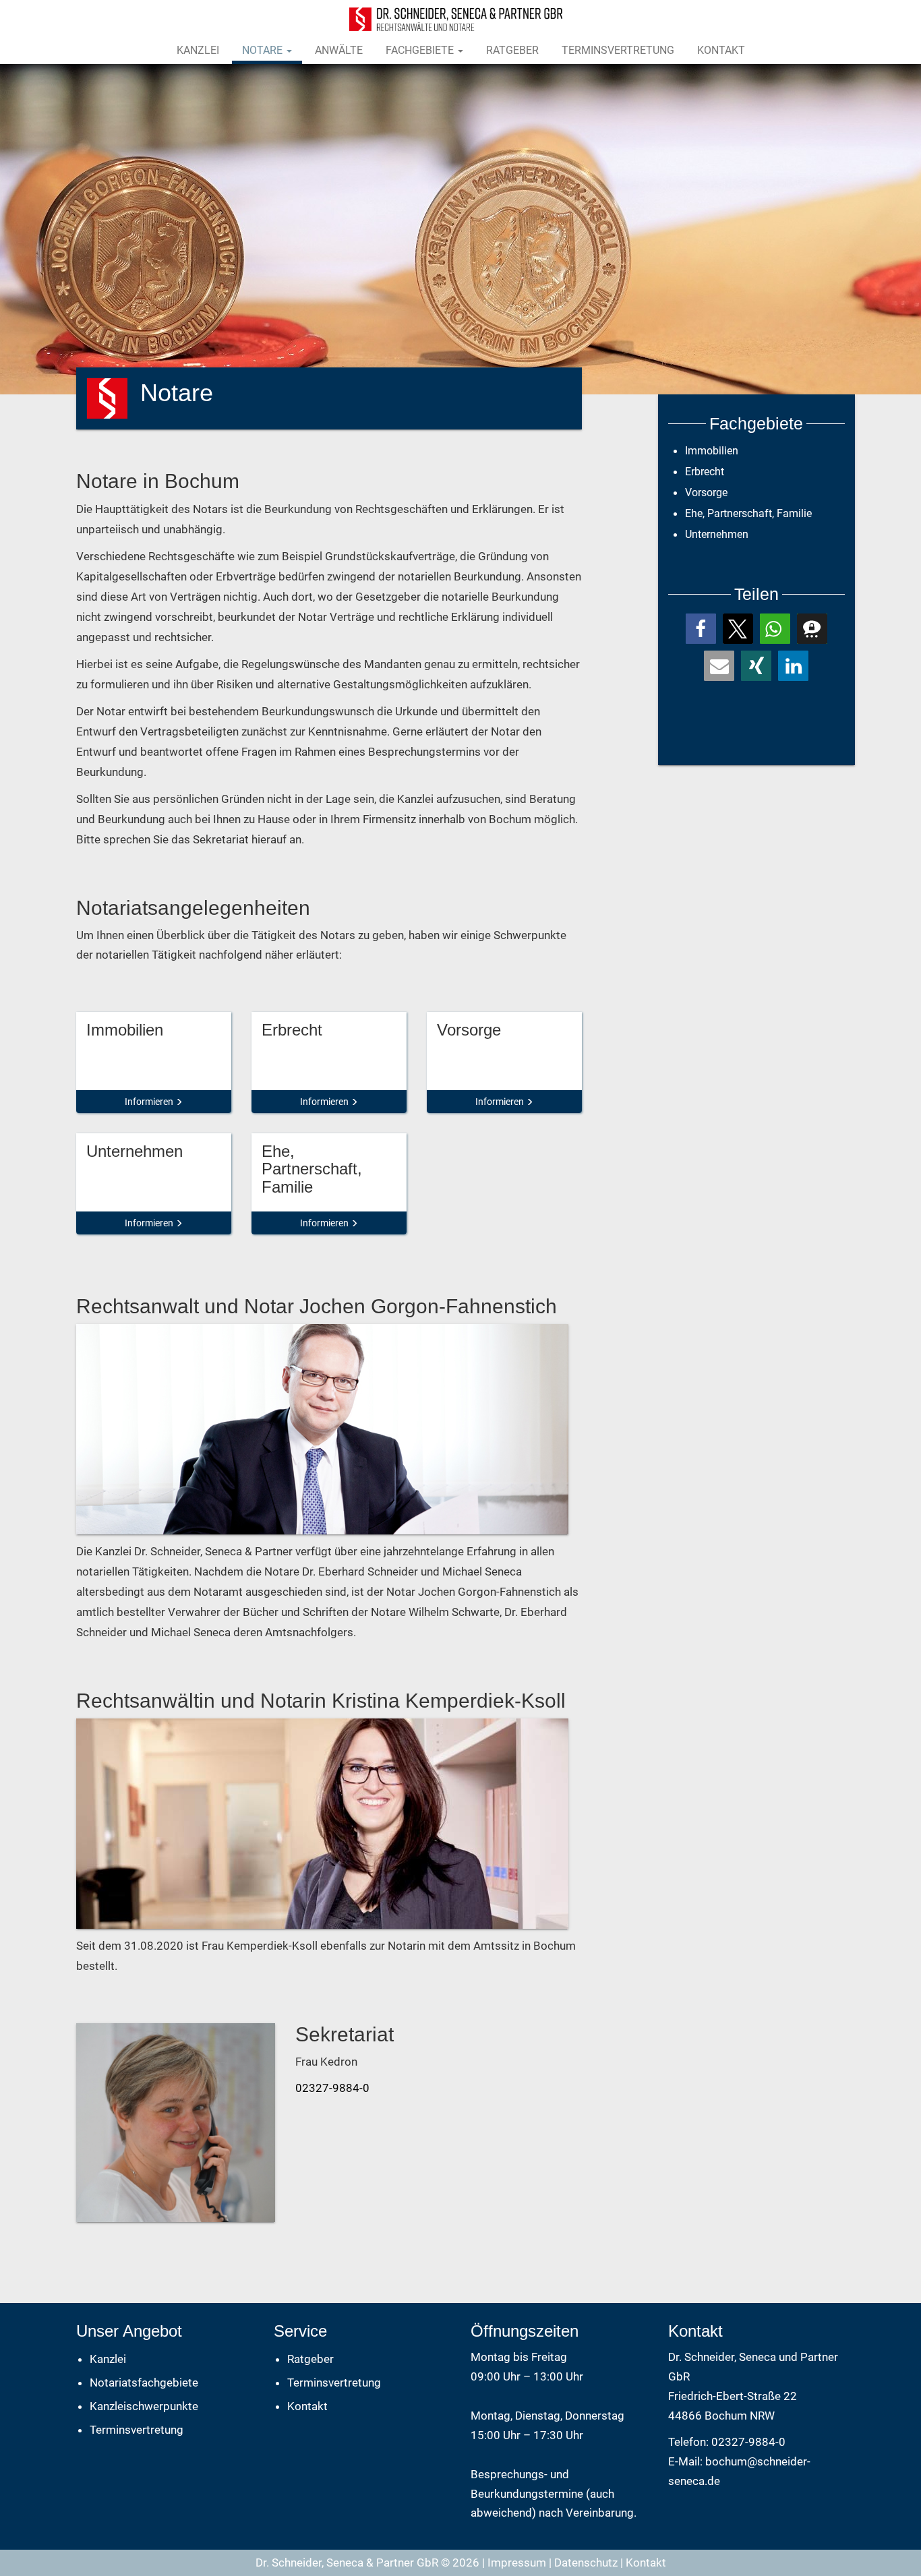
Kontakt (721, 50)
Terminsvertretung (618, 50)
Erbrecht (705, 472)
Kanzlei (198, 50)
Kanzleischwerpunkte (144, 2406)
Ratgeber (512, 50)
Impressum (517, 2563)
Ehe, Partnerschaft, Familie (748, 513)
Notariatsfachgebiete (144, 2383)
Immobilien (712, 451)
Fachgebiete (421, 50)
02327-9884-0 (332, 2088)
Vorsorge (706, 492)
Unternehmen (717, 534)
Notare (264, 50)
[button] (701, 629)
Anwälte (339, 50)
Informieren (150, 1102)
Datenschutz (586, 2563)
